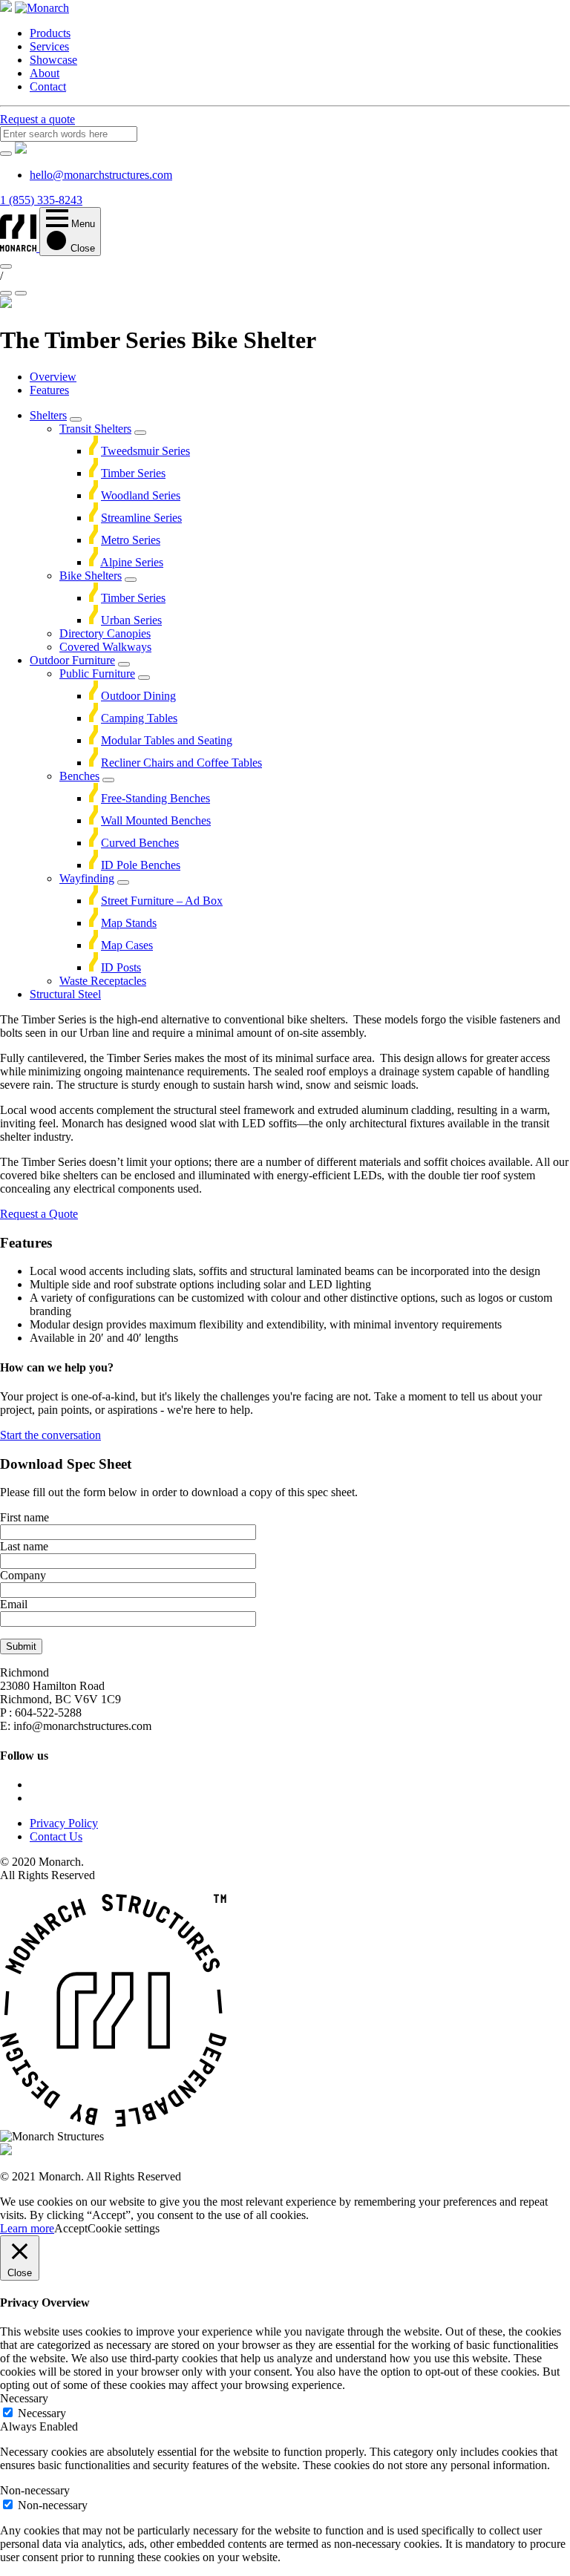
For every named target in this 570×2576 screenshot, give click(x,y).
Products (50, 33)
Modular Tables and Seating (167, 740)
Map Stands (129, 923)
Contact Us (56, 1836)
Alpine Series (132, 562)
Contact (48, 86)
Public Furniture (97, 674)
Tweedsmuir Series (145, 451)
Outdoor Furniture (72, 660)
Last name (24, 1546)
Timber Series (133, 473)
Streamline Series (141, 518)
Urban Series (131, 620)
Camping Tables (139, 718)
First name (24, 1517)
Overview (53, 377)
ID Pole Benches (141, 865)
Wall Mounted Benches (156, 820)
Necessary (42, 2413)
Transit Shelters (95, 429)
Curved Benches (140, 843)
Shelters (48, 415)
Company (23, 1575)
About (45, 73)
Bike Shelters (91, 576)
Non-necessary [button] (35, 2490)
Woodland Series (141, 495)
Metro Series (131, 540)
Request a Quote (39, 1214)
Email (14, 1604)
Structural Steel (65, 994)
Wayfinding (87, 878)
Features (49, 390)
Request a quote (37, 119)
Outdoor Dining (138, 696)
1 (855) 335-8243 (41, 200)
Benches (79, 776)
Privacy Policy (64, 1823)
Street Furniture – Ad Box (162, 901)
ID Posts (121, 967)
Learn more (27, 2228)
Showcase (53, 60)
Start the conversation (50, 1435)
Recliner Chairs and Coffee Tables (181, 763)
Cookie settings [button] (124, 2228)
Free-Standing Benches (155, 798)
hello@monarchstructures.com (101, 175)
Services (49, 46)
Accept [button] (71, 2228)
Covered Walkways (105, 647)
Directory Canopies (105, 633)
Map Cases (127, 945)
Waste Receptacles (103, 981)
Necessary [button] (24, 2398)
